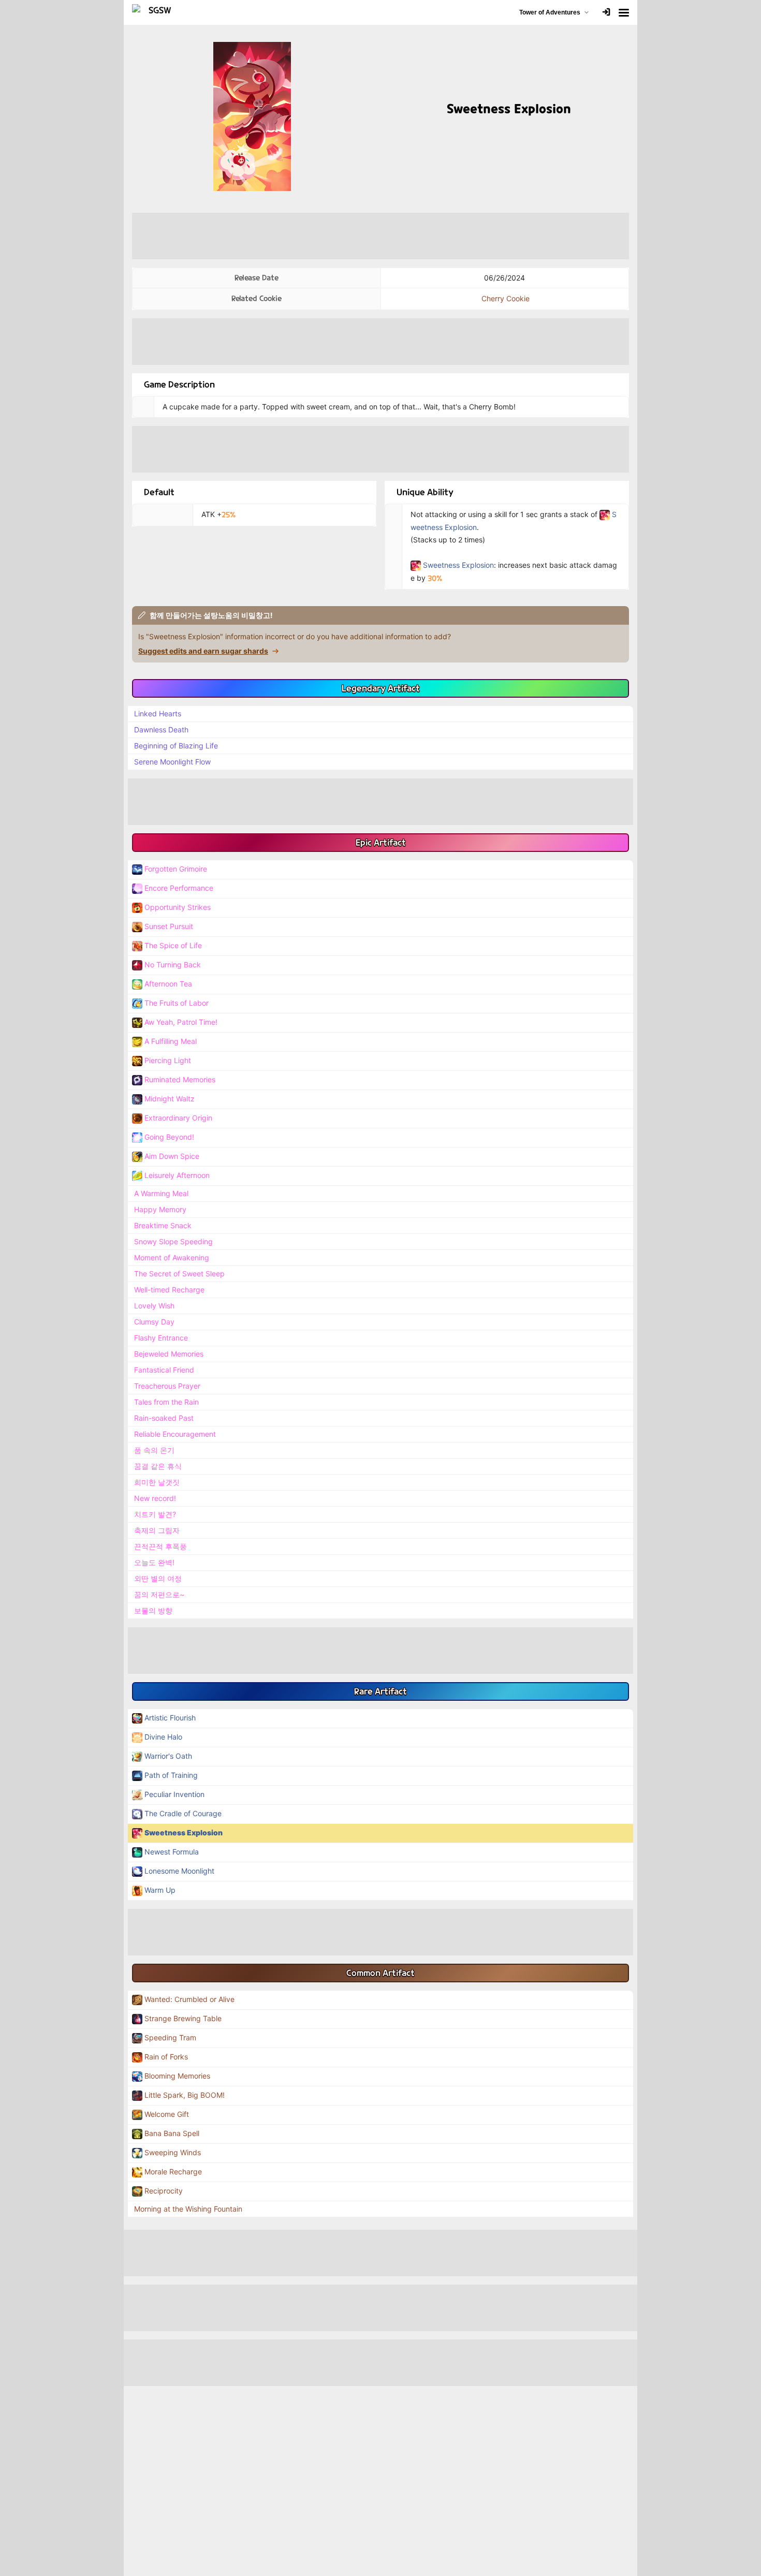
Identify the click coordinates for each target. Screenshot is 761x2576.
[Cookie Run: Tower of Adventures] (156, 12)
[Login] (606, 13)
